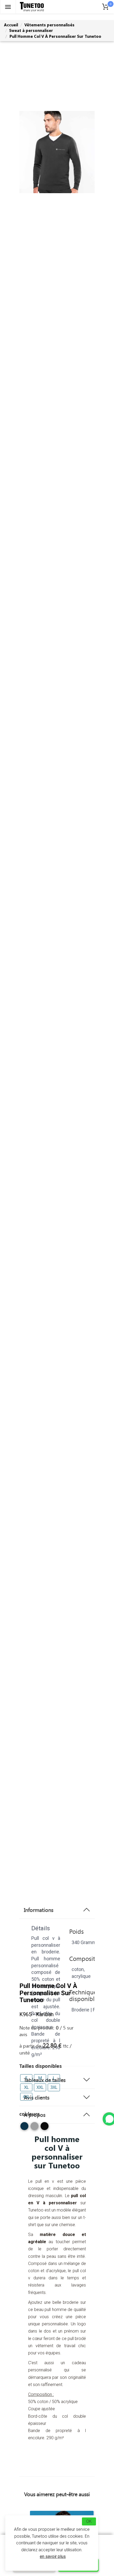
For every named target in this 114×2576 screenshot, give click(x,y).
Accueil (11, 25)
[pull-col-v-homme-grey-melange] (34, 2128)
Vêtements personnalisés (49, 25)
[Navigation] (8, 7)
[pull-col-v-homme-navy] (24, 2128)
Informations (39, 1910)
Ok (89, 2521)
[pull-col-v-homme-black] (45, 2128)
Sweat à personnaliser (31, 30)
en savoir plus (53, 2556)
